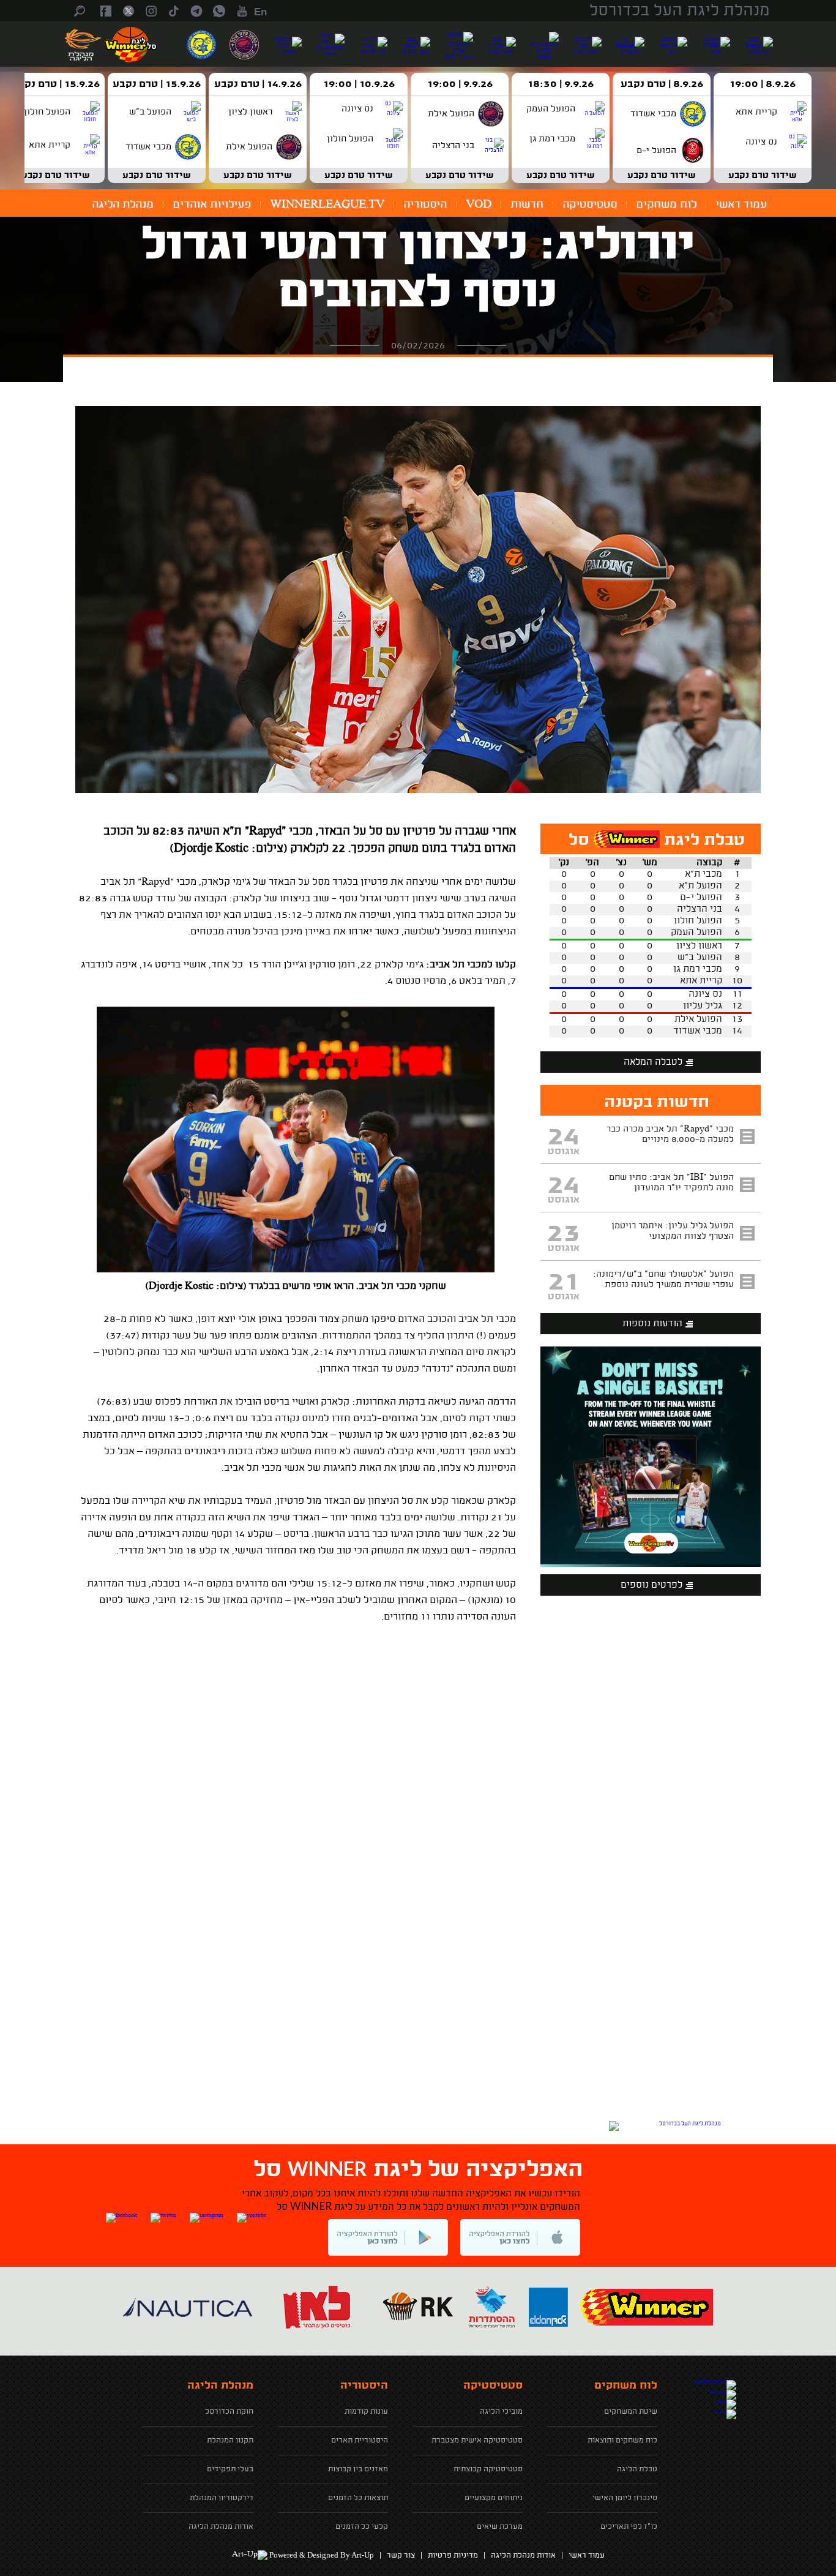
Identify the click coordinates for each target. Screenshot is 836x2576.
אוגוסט (564, 1152)
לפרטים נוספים (651, 1586)
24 (563, 1138)
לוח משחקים (666, 205)
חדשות (527, 205)
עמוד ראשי (741, 205)
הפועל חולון (698, 921)
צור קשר (401, 2556)
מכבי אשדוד (698, 1031)
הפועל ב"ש (700, 958)
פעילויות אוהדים (212, 205)
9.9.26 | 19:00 (460, 84)
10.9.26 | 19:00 (359, 84)
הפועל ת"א (700, 886)
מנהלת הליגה (123, 205)
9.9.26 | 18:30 (561, 84)
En (260, 12)
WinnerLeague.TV (327, 205)
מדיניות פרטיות (453, 2556)
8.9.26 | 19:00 (763, 84)
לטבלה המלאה (653, 1063)
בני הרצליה (700, 910)
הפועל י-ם (701, 898)
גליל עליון (703, 1006)
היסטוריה (425, 205)
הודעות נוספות (652, 1324)
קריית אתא (701, 981)
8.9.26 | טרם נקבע (662, 84)
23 (563, 1234)
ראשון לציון (699, 946)
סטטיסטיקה (590, 205)
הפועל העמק (696, 933)
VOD (479, 205)
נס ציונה (705, 995)
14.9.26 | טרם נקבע (258, 84)
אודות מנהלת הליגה (523, 2556)
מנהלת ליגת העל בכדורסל (680, 11)
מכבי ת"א (704, 875)
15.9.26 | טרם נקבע (157, 84)
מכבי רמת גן (698, 970)
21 (564, 1283)
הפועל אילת (698, 1020)
